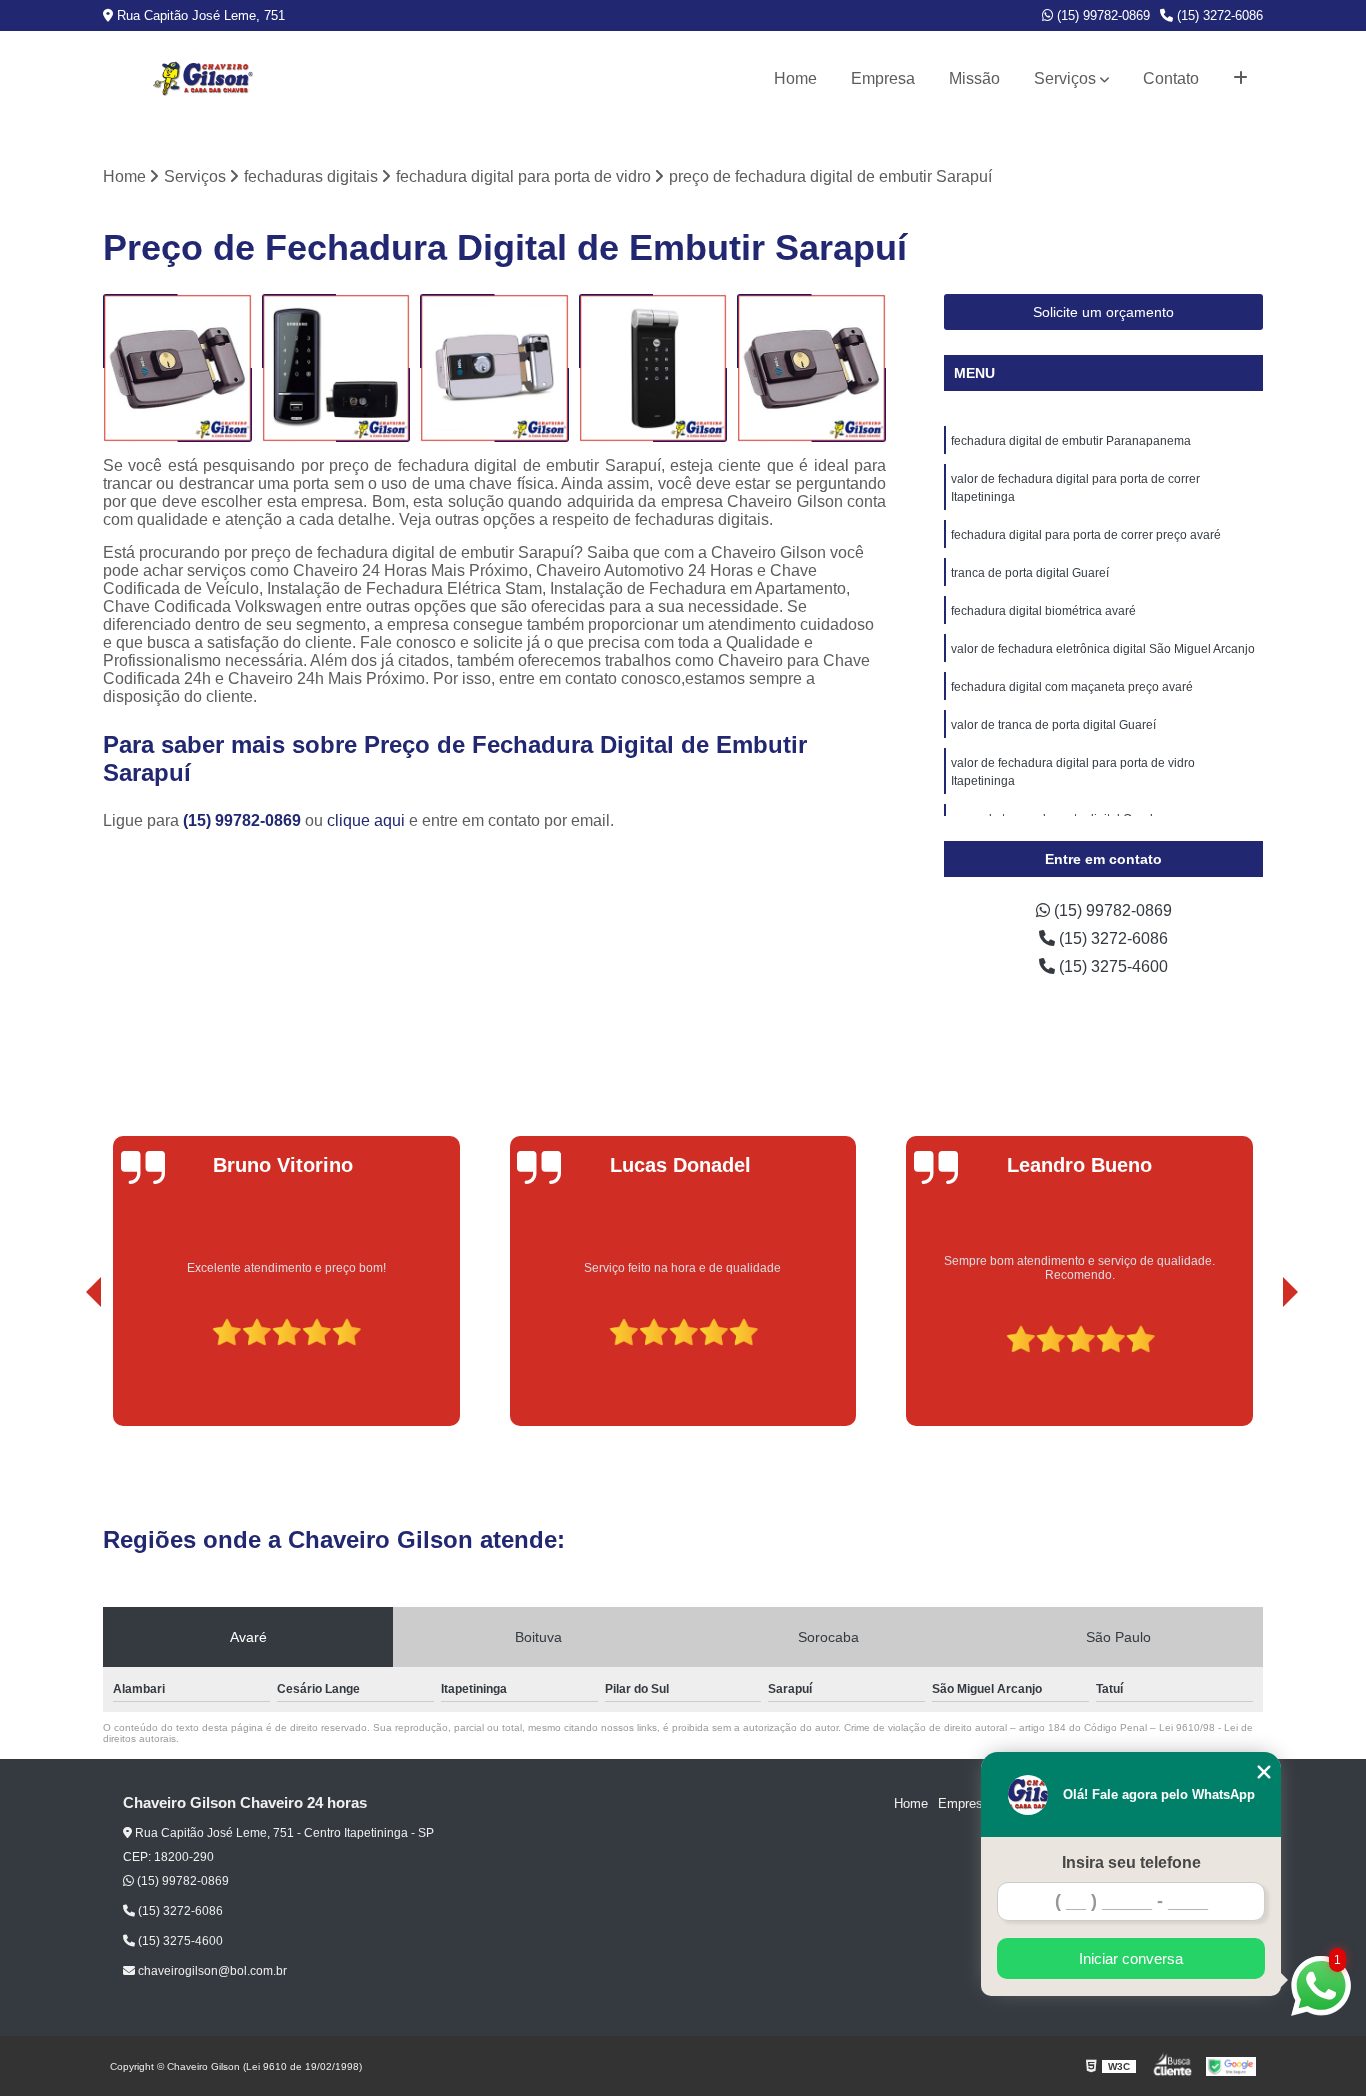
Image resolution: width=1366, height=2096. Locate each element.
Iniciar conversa (1131, 1958)
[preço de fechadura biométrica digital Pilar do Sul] (336, 368)
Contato (1171, 78)
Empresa (883, 78)
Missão (974, 78)
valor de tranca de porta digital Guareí (1053, 725)
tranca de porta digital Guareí (1030, 573)
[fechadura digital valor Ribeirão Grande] (494, 368)
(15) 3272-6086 (1218, 15)
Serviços (1065, 78)
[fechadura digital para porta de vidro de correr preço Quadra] (653, 368)
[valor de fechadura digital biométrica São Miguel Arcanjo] (177, 368)
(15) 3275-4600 (1111, 966)
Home (795, 78)
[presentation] (66, 1369)
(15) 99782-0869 (1101, 15)
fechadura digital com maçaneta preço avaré (1072, 687)
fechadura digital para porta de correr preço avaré (1086, 535)
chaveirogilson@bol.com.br (211, 1971)
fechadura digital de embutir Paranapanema (1071, 441)
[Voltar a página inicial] (203, 79)
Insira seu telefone (1131, 1862)
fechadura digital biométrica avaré (1043, 611)
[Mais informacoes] (1240, 79)
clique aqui (366, 820)
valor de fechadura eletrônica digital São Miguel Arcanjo (1103, 649)
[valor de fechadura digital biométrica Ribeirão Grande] (811, 368)
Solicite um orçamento (1103, 312)
